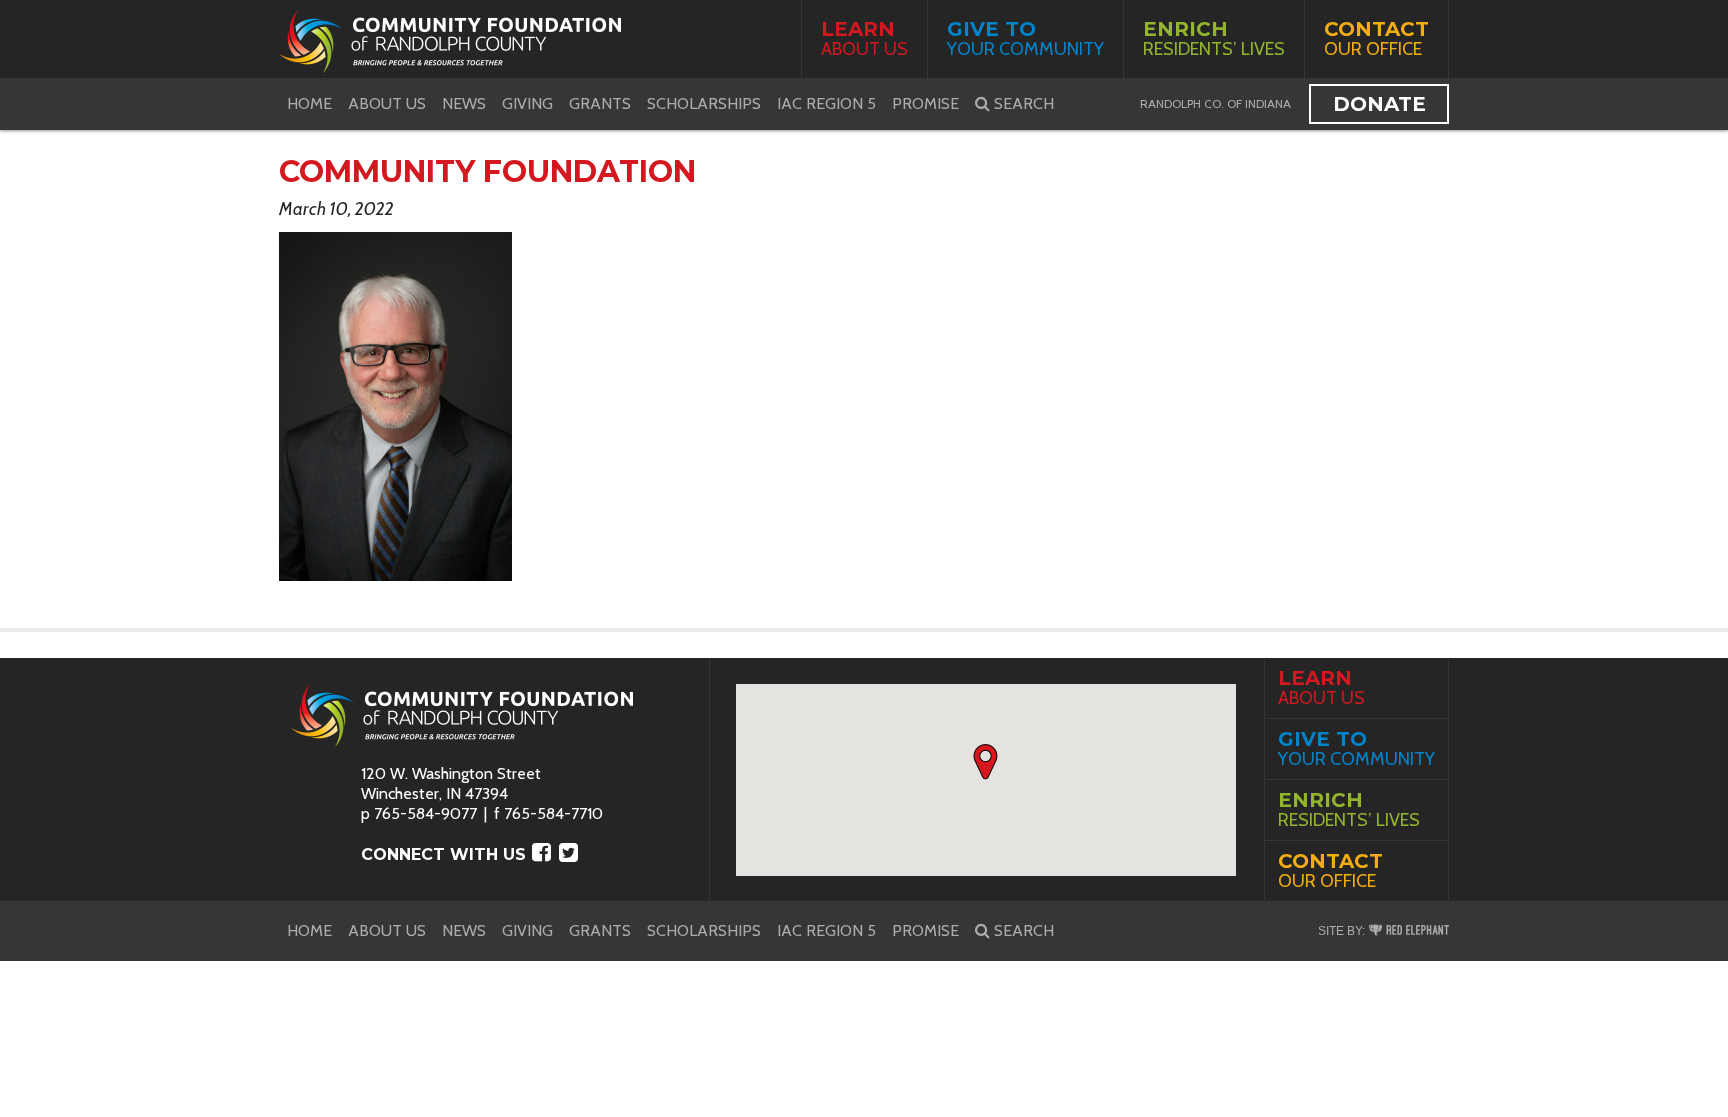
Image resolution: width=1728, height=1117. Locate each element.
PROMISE (925, 103)
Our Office (1376, 38)
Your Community (1025, 38)
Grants (600, 103)
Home (309, 103)
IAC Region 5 (826, 103)
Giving (527, 103)
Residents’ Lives (1214, 38)
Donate (1379, 104)
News (464, 103)
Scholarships (704, 103)
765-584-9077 (425, 813)
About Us (864, 38)
